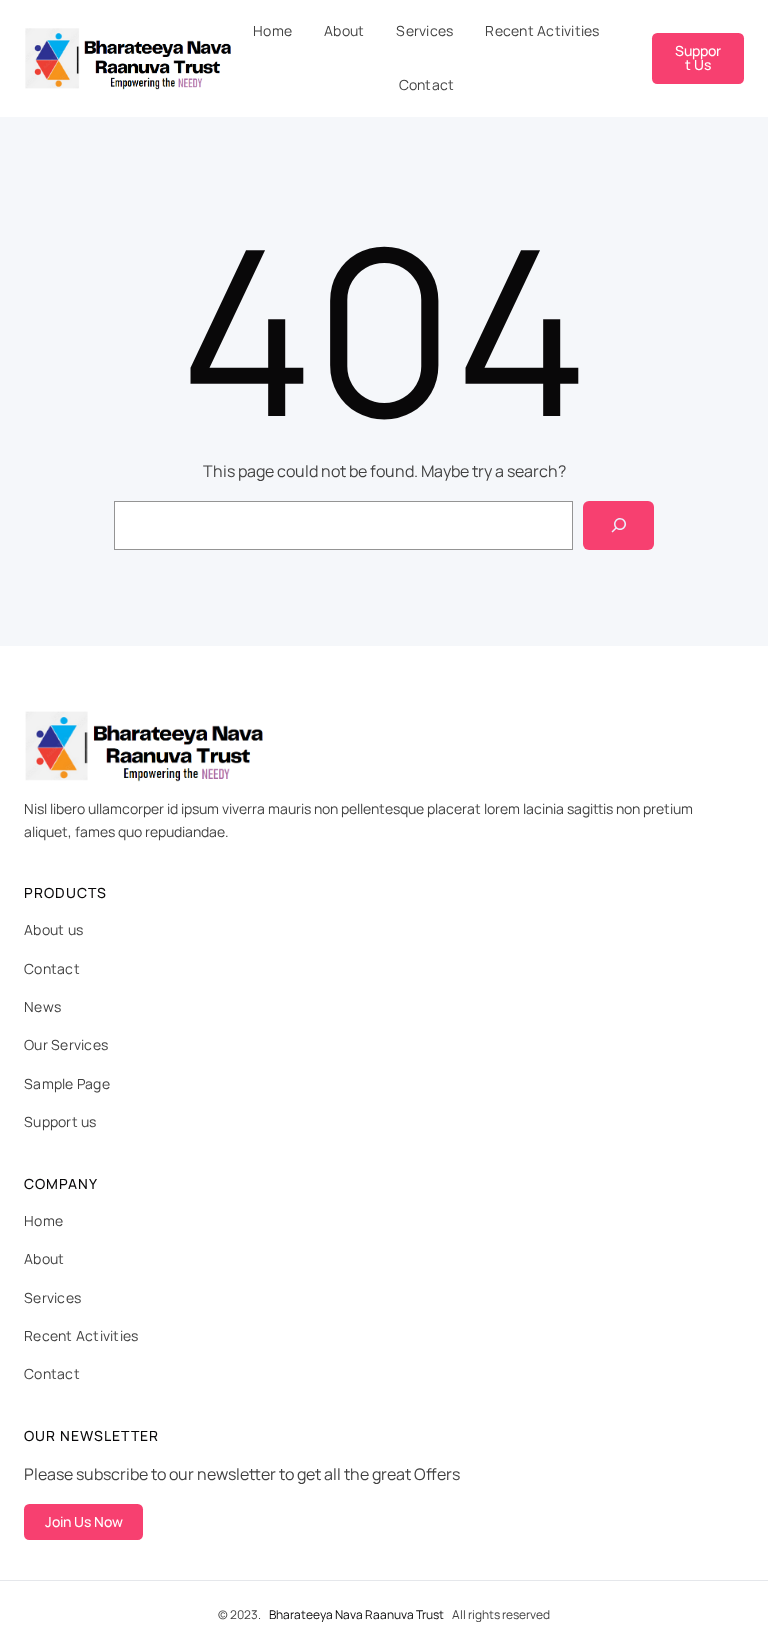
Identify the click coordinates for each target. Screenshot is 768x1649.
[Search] (618, 525)
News (42, 1006)
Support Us (698, 57)
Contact (52, 968)
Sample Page (67, 1083)
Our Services (66, 1044)
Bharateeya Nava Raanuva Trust (356, 1614)
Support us (60, 1121)
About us (53, 929)
